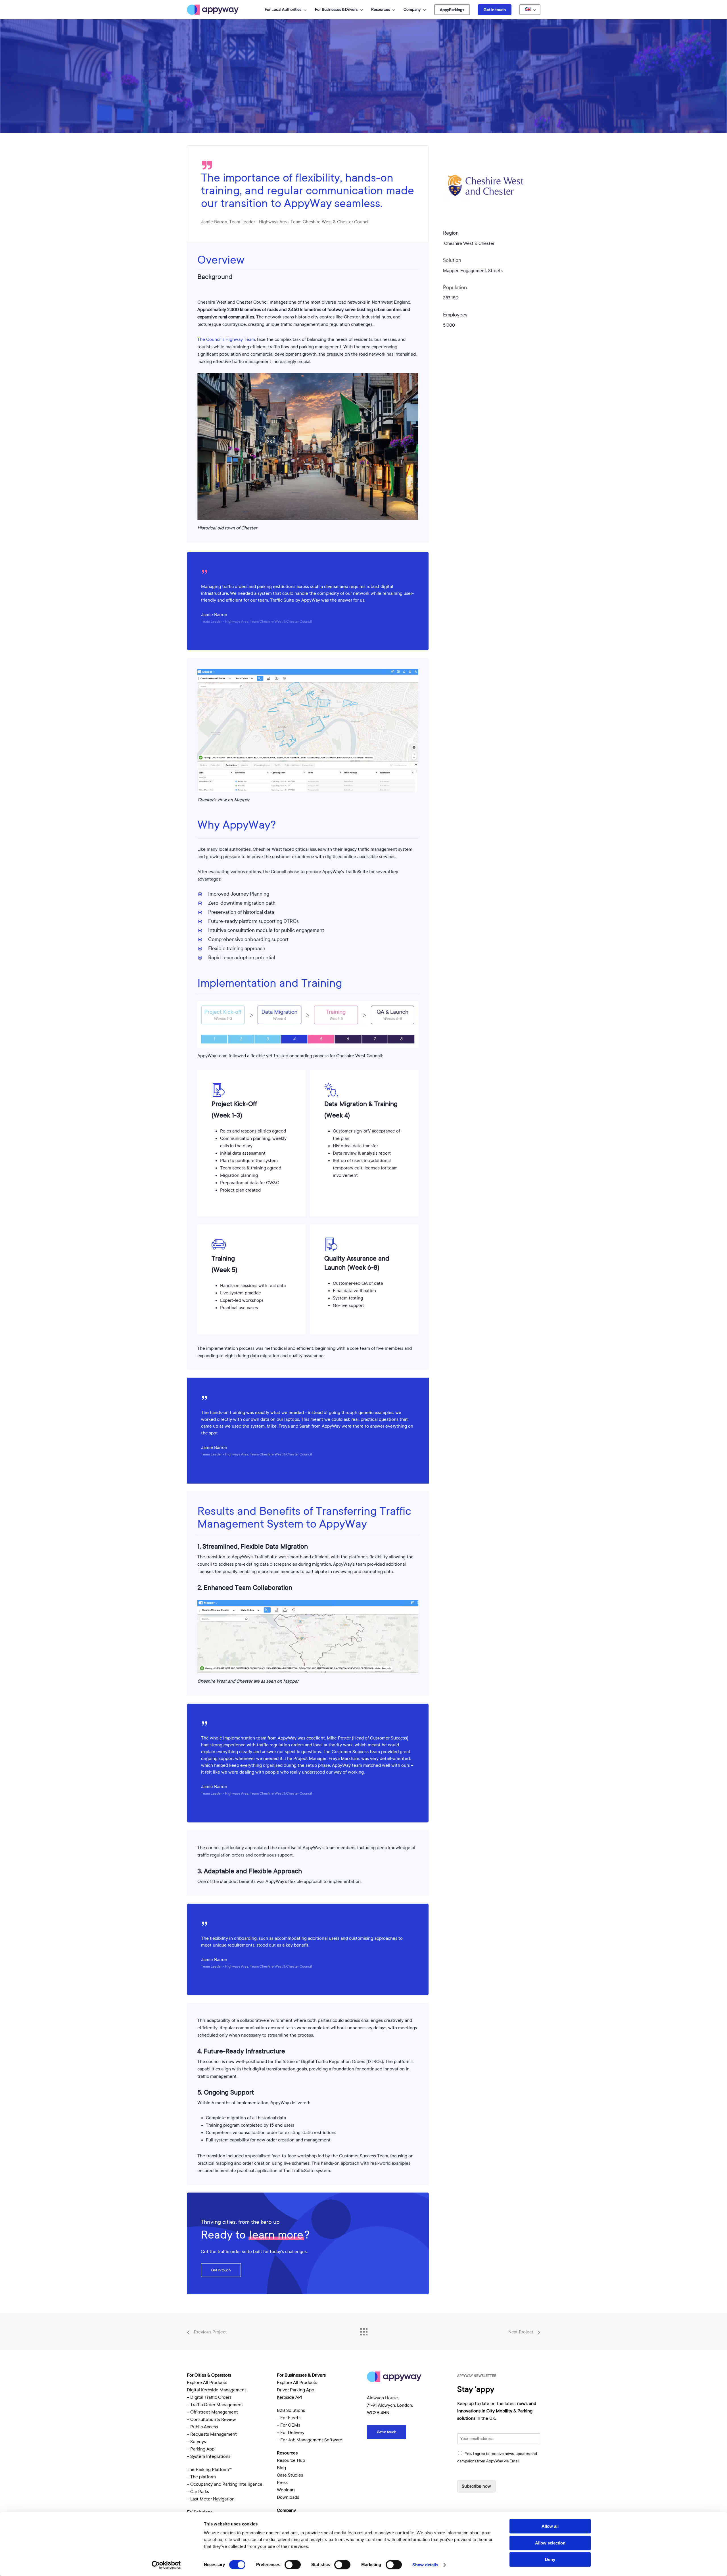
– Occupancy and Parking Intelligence (225, 2484)
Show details (425, 2565)
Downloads (288, 2497)
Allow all (550, 2526)
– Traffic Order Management (215, 2405)
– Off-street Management (212, 2412)
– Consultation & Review (212, 2419)
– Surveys (196, 2442)
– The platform (201, 2477)
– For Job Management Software (310, 2440)
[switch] (293, 2565)
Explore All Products (207, 2383)
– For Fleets (289, 2418)
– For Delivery (291, 2433)
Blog (281, 2468)
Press (282, 2483)
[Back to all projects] (363, 2330)
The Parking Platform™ (209, 2469)
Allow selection (550, 2543)
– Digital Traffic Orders (209, 2397)
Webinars (286, 2490)
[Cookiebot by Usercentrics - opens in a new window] (166, 2565)
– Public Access (202, 2427)
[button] (221, 2270)
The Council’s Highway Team (226, 339)
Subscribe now (476, 2486)
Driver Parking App (295, 2390)
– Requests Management (212, 2434)
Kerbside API (290, 2397)
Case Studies (290, 2475)
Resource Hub (291, 2460)
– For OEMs (289, 2425)
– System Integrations (209, 2456)
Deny (550, 2559)
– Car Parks (198, 2492)
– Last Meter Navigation (211, 2499)
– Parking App (201, 2449)
